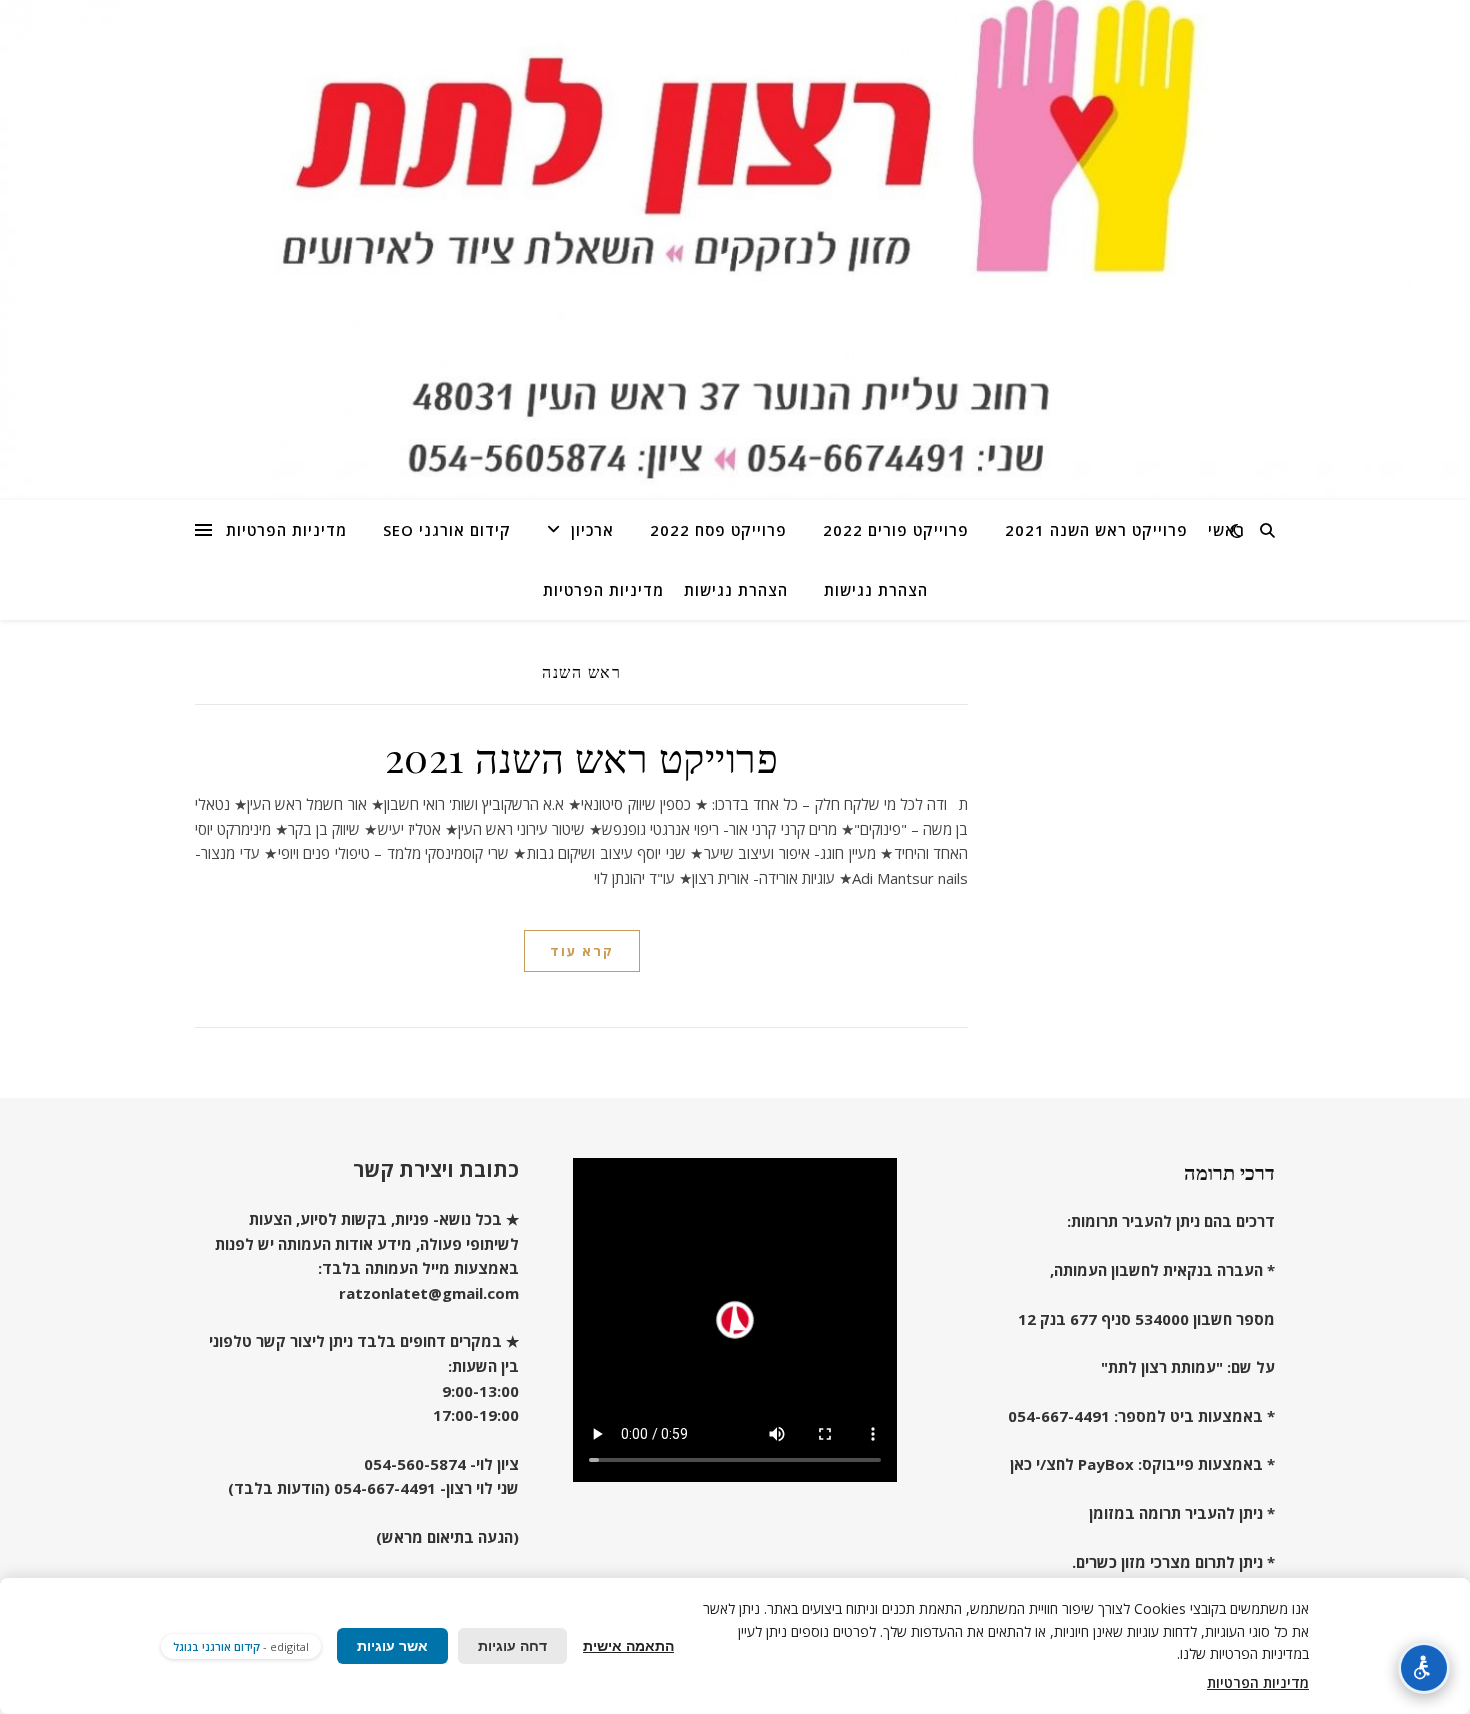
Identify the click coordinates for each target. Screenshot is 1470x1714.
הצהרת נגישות (876, 590)
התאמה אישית (628, 1646)
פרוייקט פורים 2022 (896, 530)
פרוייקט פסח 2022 (718, 530)
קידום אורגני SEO (447, 530)
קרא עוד (582, 951)
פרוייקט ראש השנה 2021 (1096, 530)
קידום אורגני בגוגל (216, 1646)
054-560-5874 (415, 1464)
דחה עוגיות (512, 1646)
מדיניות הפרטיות (286, 530)
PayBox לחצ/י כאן (1072, 1464)
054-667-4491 (385, 1488)
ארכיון (592, 530)
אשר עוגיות (392, 1646)
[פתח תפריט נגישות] (1424, 1668)
